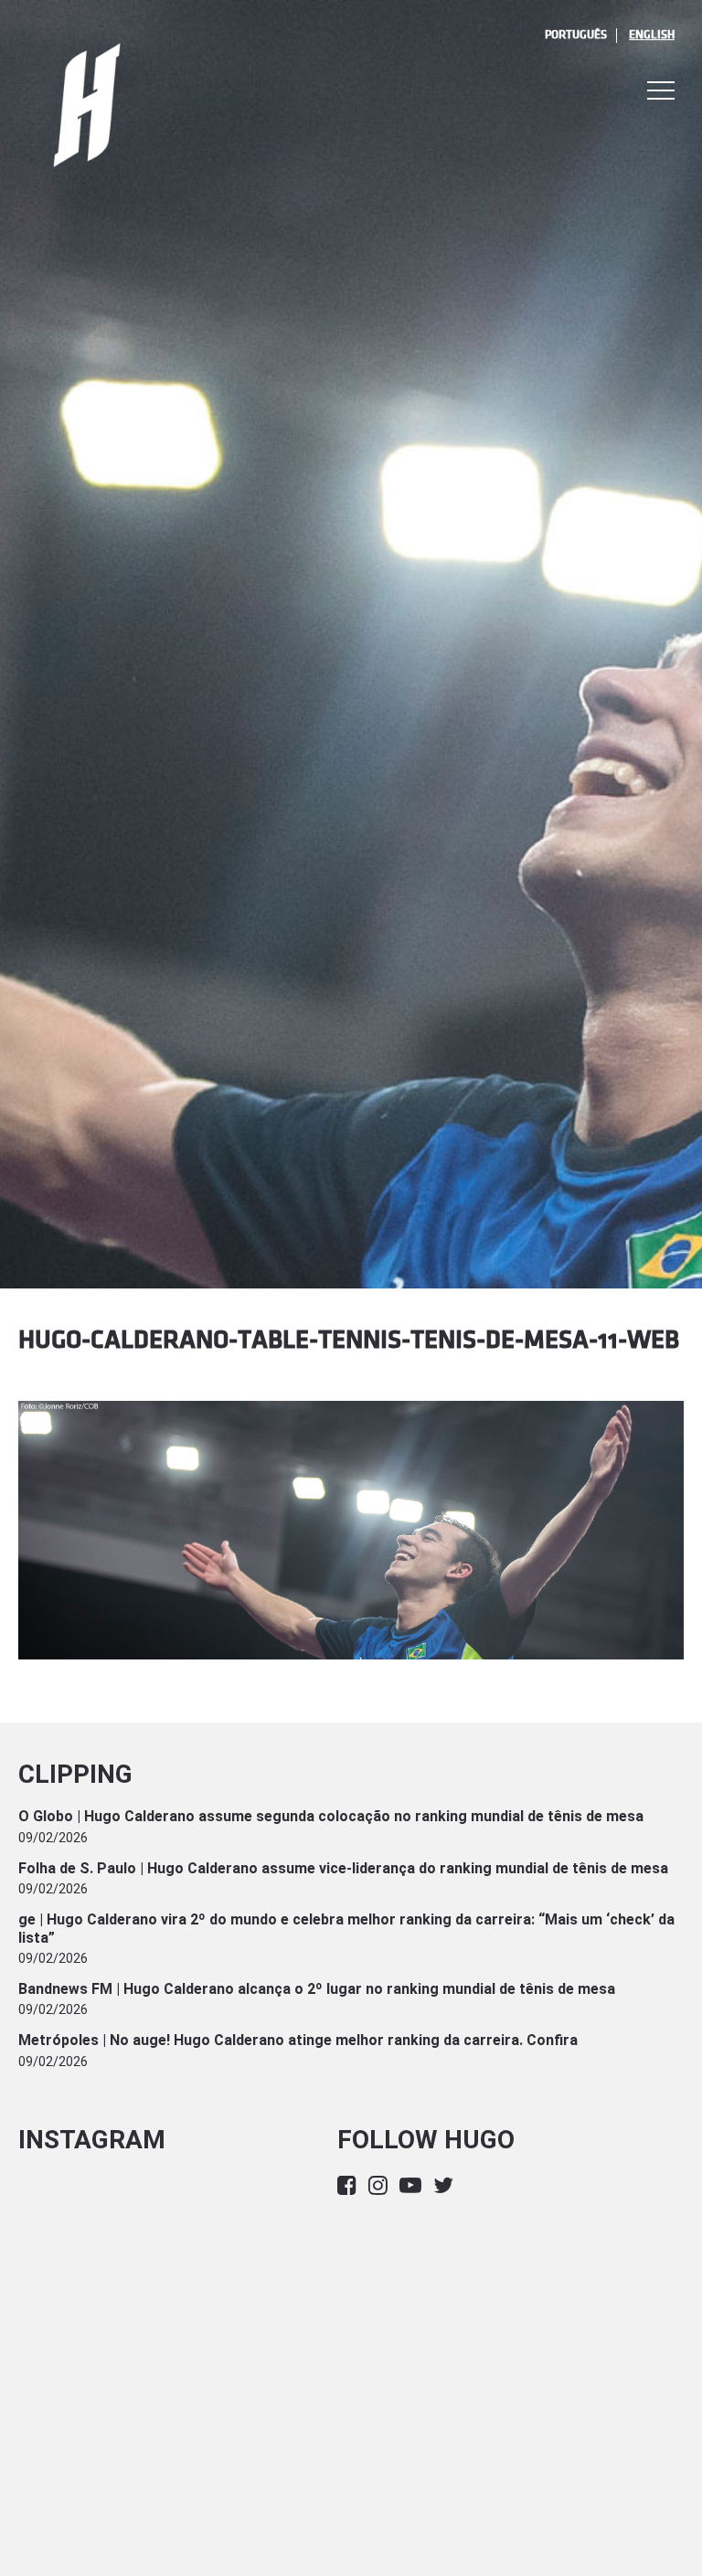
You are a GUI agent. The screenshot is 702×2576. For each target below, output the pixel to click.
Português (576, 35)
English (652, 35)
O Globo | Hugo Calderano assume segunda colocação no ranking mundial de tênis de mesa (331, 1816)
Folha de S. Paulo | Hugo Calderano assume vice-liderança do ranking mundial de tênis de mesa (343, 1868)
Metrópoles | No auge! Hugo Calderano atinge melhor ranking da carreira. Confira (298, 2040)
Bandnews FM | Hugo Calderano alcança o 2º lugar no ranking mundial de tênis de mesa (317, 1989)
